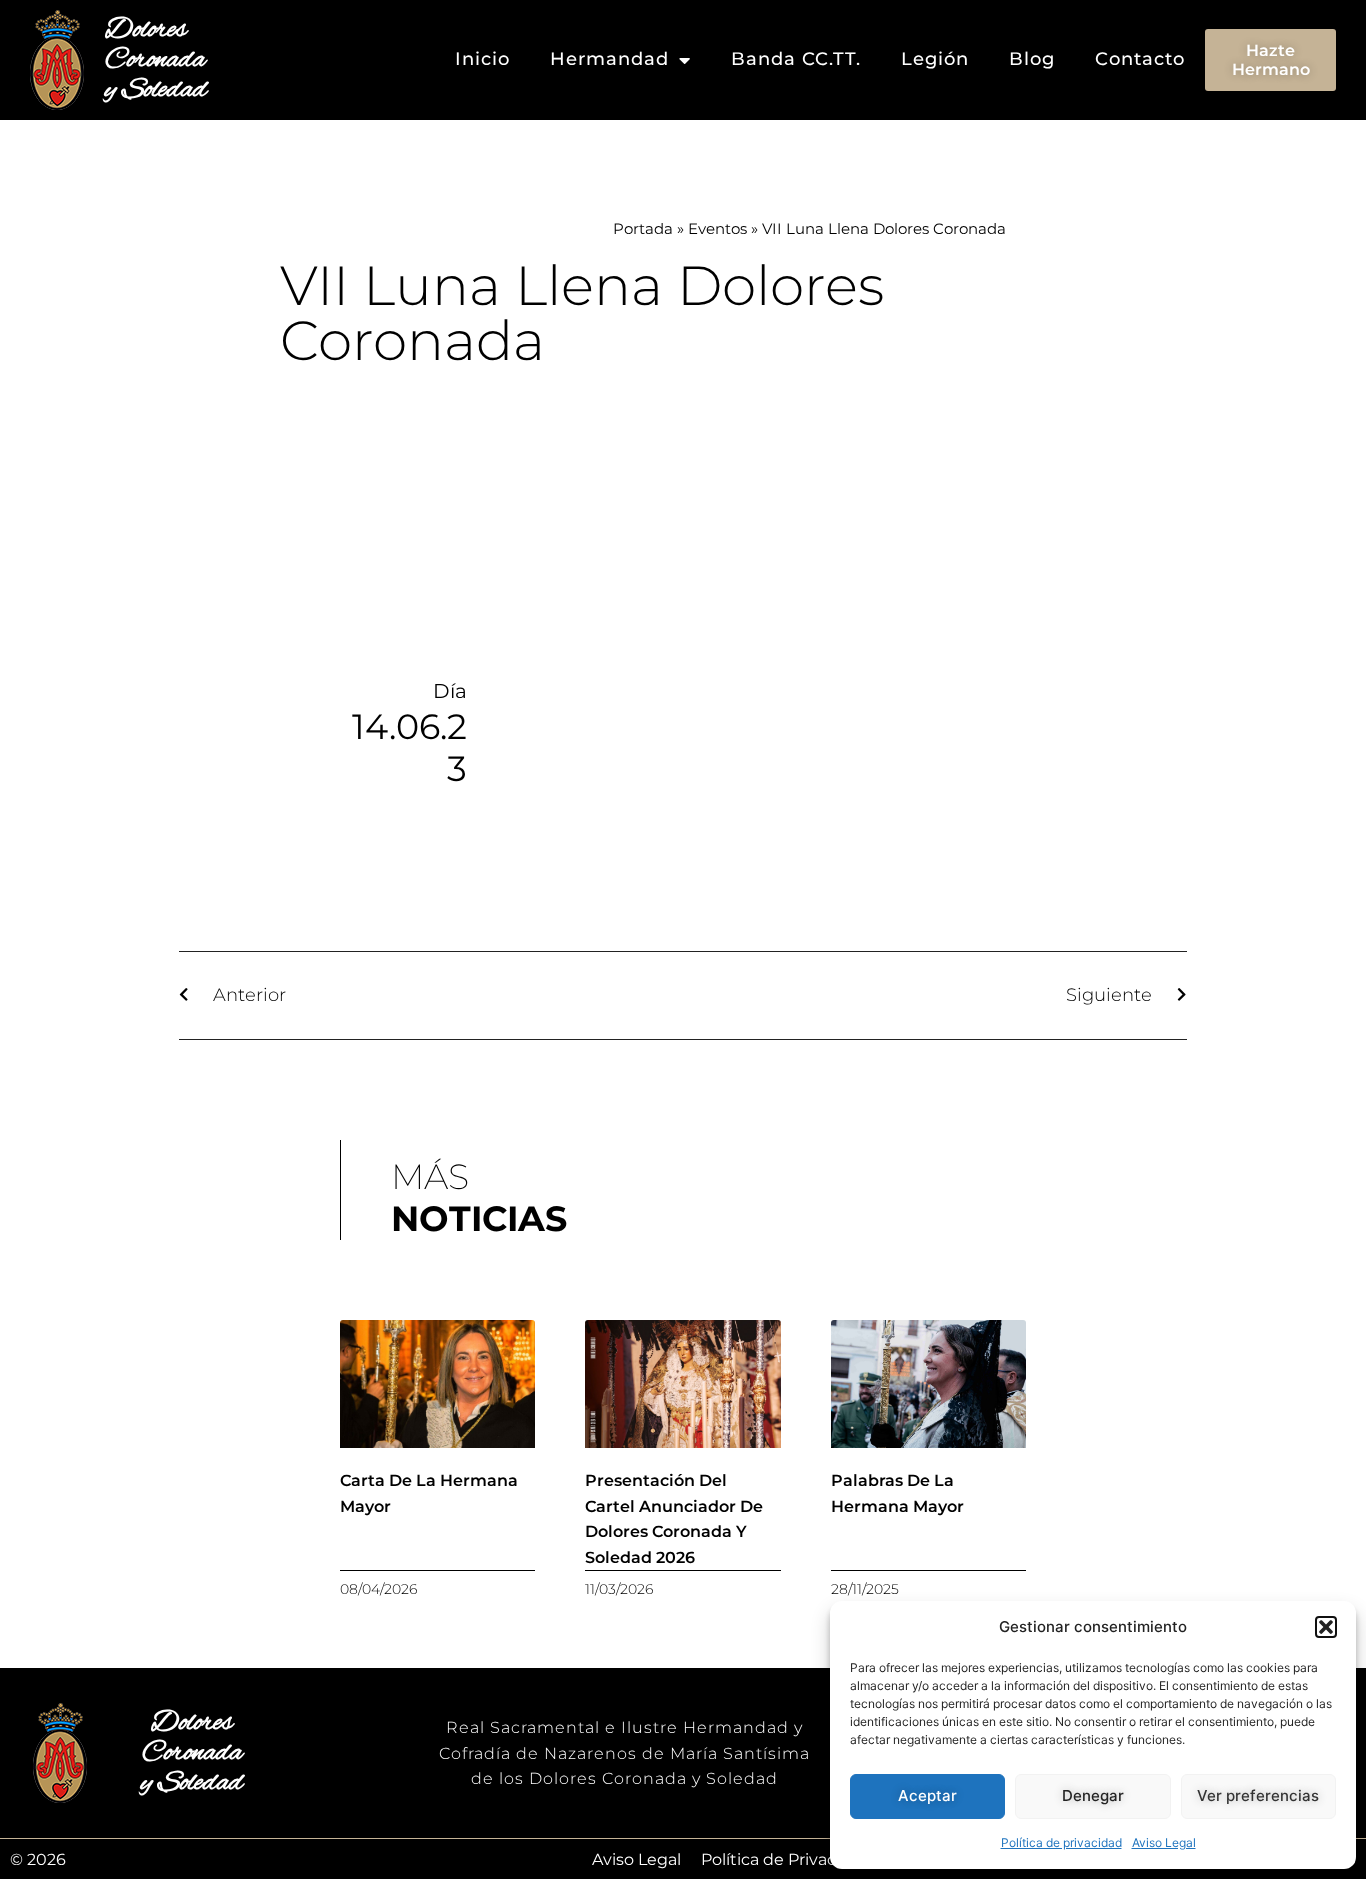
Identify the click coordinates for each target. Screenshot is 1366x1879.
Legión (935, 59)
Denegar (1093, 1795)
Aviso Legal (1164, 1842)
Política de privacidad (1061, 1842)
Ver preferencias (1258, 1795)
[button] (1326, 1627)
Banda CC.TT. (796, 59)
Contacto (1140, 59)
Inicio (482, 59)
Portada (643, 228)
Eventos (717, 228)
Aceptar (927, 1795)
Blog (1032, 59)
